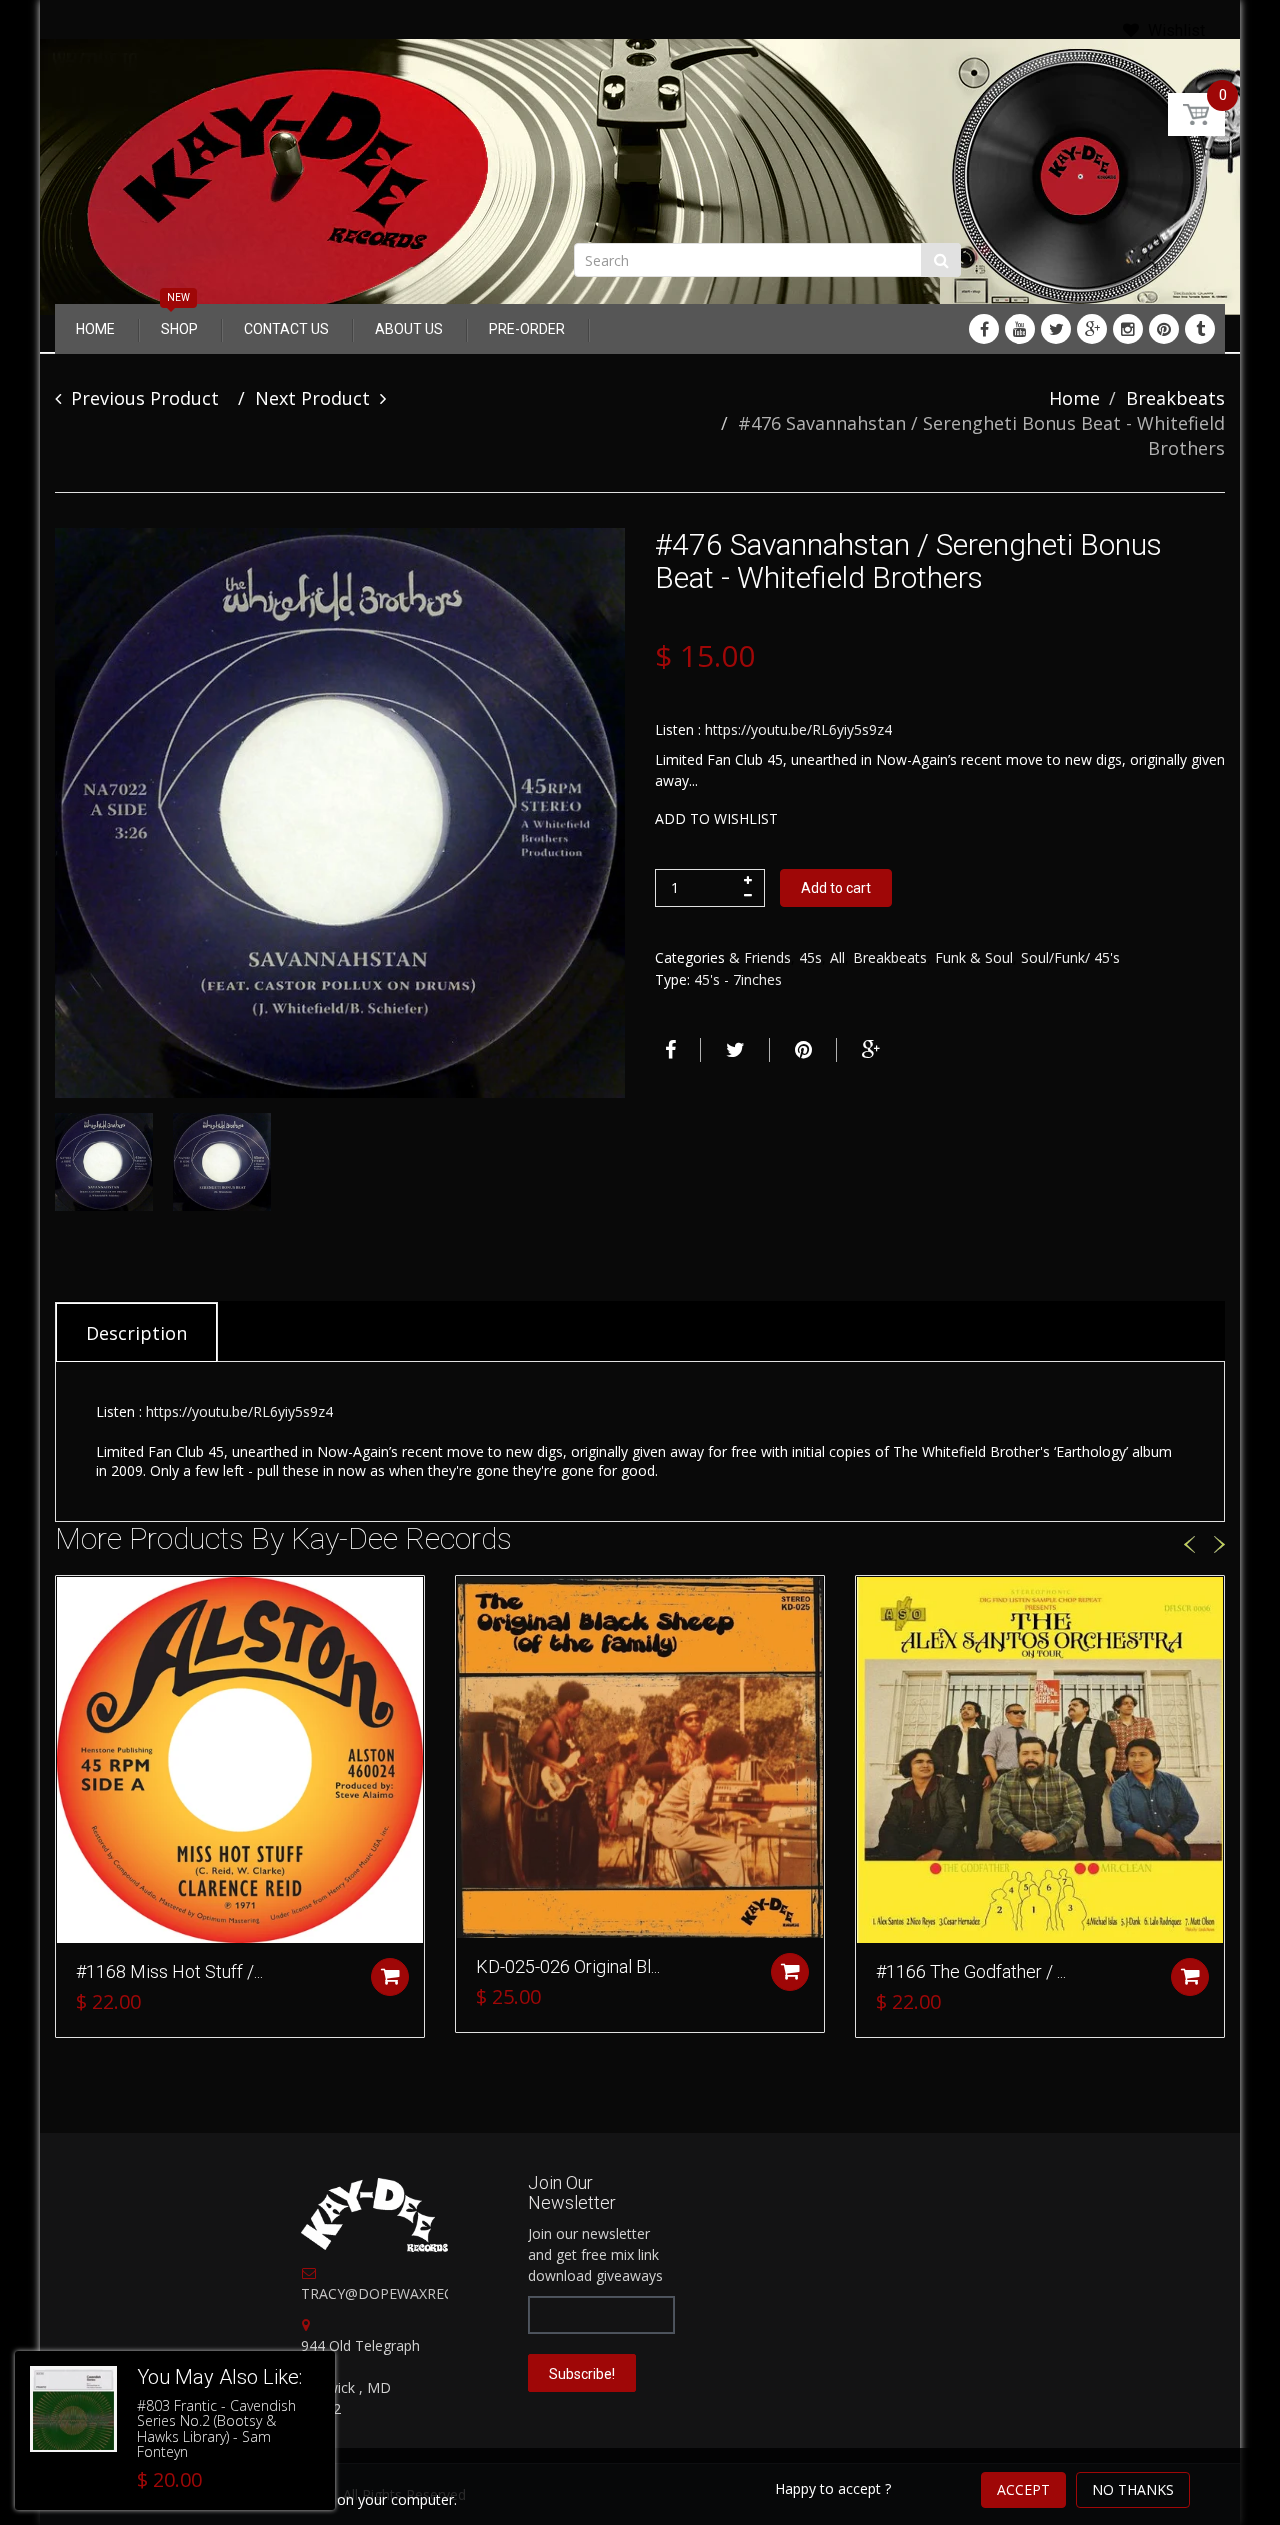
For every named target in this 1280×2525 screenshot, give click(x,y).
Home (1074, 398)
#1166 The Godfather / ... (971, 1971)
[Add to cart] (390, 1977)
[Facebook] (984, 329)
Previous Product (145, 398)
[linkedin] (1020, 329)
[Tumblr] (1200, 329)
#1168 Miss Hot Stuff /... (169, 1971)
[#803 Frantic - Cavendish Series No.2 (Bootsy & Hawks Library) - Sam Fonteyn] (73, 2409)
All (837, 957)
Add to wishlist (716, 818)
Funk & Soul (974, 957)
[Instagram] (1128, 329)
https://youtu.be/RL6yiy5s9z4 (798, 729)
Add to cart (836, 888)
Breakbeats (1175, 398)
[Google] (1092, 329)
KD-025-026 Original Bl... (568, 1966)
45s (810, 957)
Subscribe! (582, 2374)
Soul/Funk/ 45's (1070, 957)
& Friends (760, 957)
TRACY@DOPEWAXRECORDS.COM (414, 2293)
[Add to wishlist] (71, 1601)
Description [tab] (136, 1333)
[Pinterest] (1164, 329)
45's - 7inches (738, 979)
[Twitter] (1056, 329)
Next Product (312, 398)
